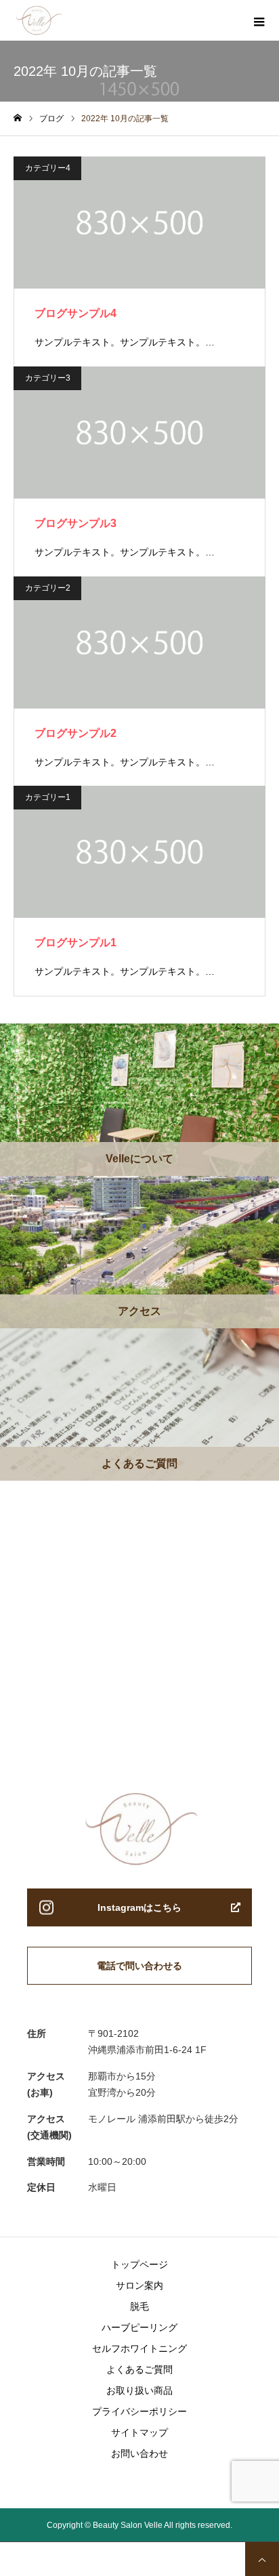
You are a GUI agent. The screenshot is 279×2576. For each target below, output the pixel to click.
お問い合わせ (139, 2453)
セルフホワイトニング (139, 2348)
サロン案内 (139, 2285)
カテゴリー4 (48, 168)
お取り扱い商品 (139, 2390)
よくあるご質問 (139, 2369)
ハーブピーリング (139, 2327)
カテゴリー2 (48, 588)
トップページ (139, 2264)
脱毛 (139, 2306)
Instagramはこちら (139, 1907)
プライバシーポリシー (139, 2411)
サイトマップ (139, 2432)
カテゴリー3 (48, 378)
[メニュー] (259, 20)
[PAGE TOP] (262, 2559)
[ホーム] (18, 118)
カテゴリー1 (48, 797)
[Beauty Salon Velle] (63, 20)
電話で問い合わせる (139, 1966)
